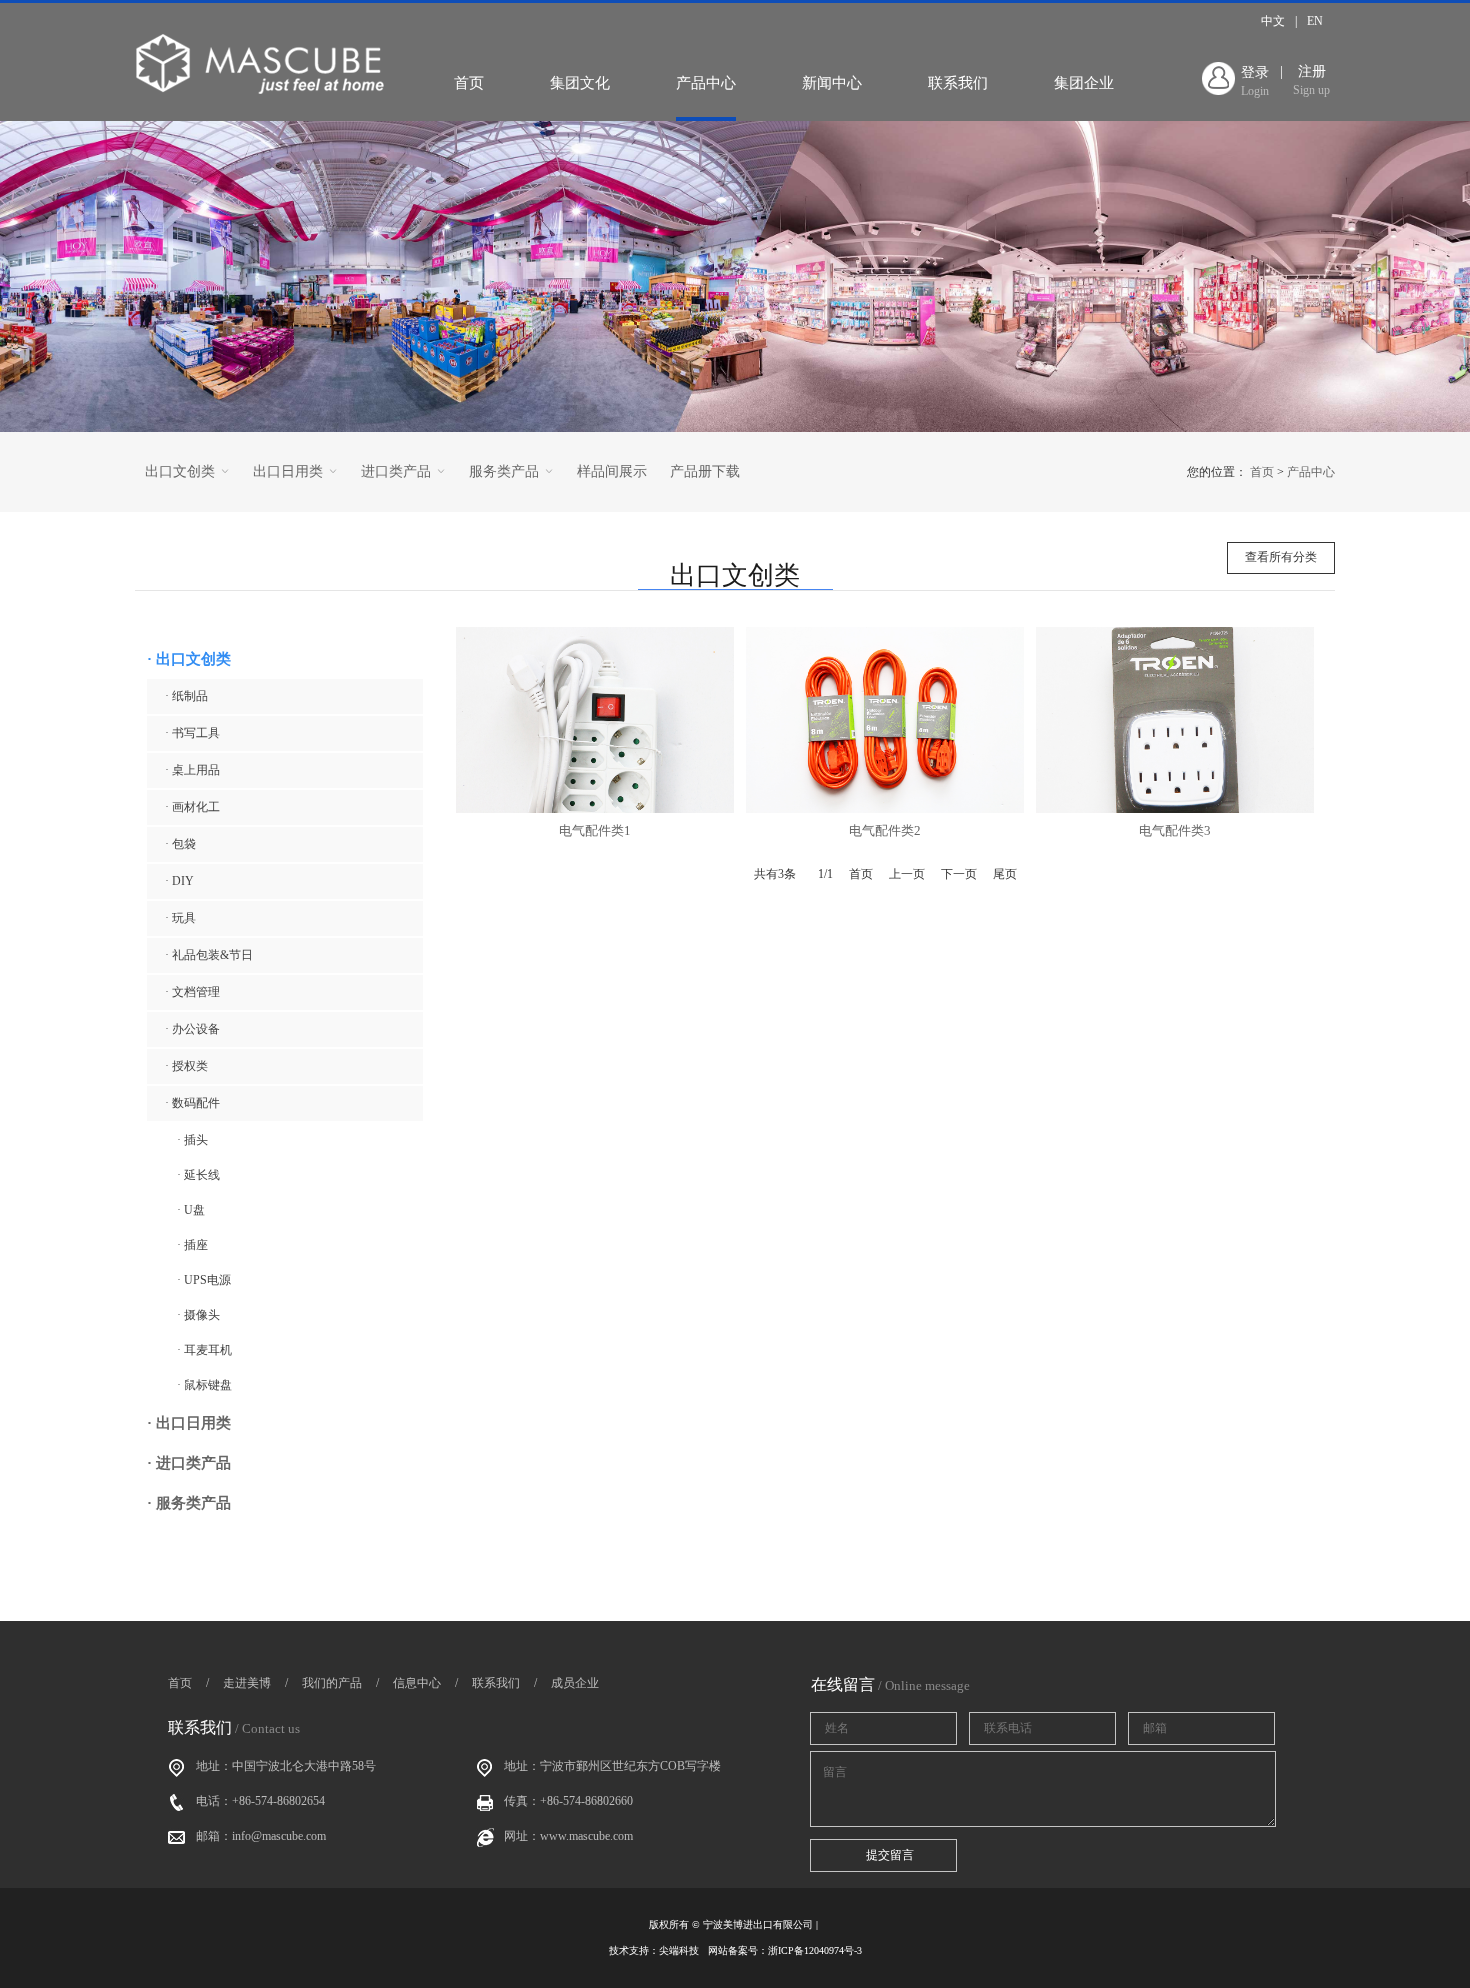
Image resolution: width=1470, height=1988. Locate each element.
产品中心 (706, 83)
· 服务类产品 (189, 1503)
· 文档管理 (192, 992)
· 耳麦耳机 (204, 1350)
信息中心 (417, 1683)
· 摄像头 (198, 1315)
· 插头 (192, 1140)
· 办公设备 (192, 1029)
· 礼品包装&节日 (209, 955)
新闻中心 (832, 83)
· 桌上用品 (192, 770)
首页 (469, 83)
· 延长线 (198, 1175)
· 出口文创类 (189, 659)
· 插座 (192, 1245)
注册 (1311, 80)
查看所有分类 (1281, 557)
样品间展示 (612, 471)
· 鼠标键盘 (204, 1385)
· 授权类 (186, 1066)
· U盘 (191, 1210)
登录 (1255, 81)
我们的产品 (332, 1683)
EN (1315, 21)
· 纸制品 (186, 696)
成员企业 (575, 1683)
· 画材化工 (192, 807)
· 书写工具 (192, 733)
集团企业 (1084, 83)
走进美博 (247, 1683)
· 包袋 (180, 844)
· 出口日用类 (189, 1423)
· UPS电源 (204, 1280)
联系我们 (958, 83)
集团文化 (580, 83)
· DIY (179, 881)
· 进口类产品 (189, 1463)
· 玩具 (180, 918)
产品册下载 (705, 471)
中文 (1273, 21)
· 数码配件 (192, 1103)
